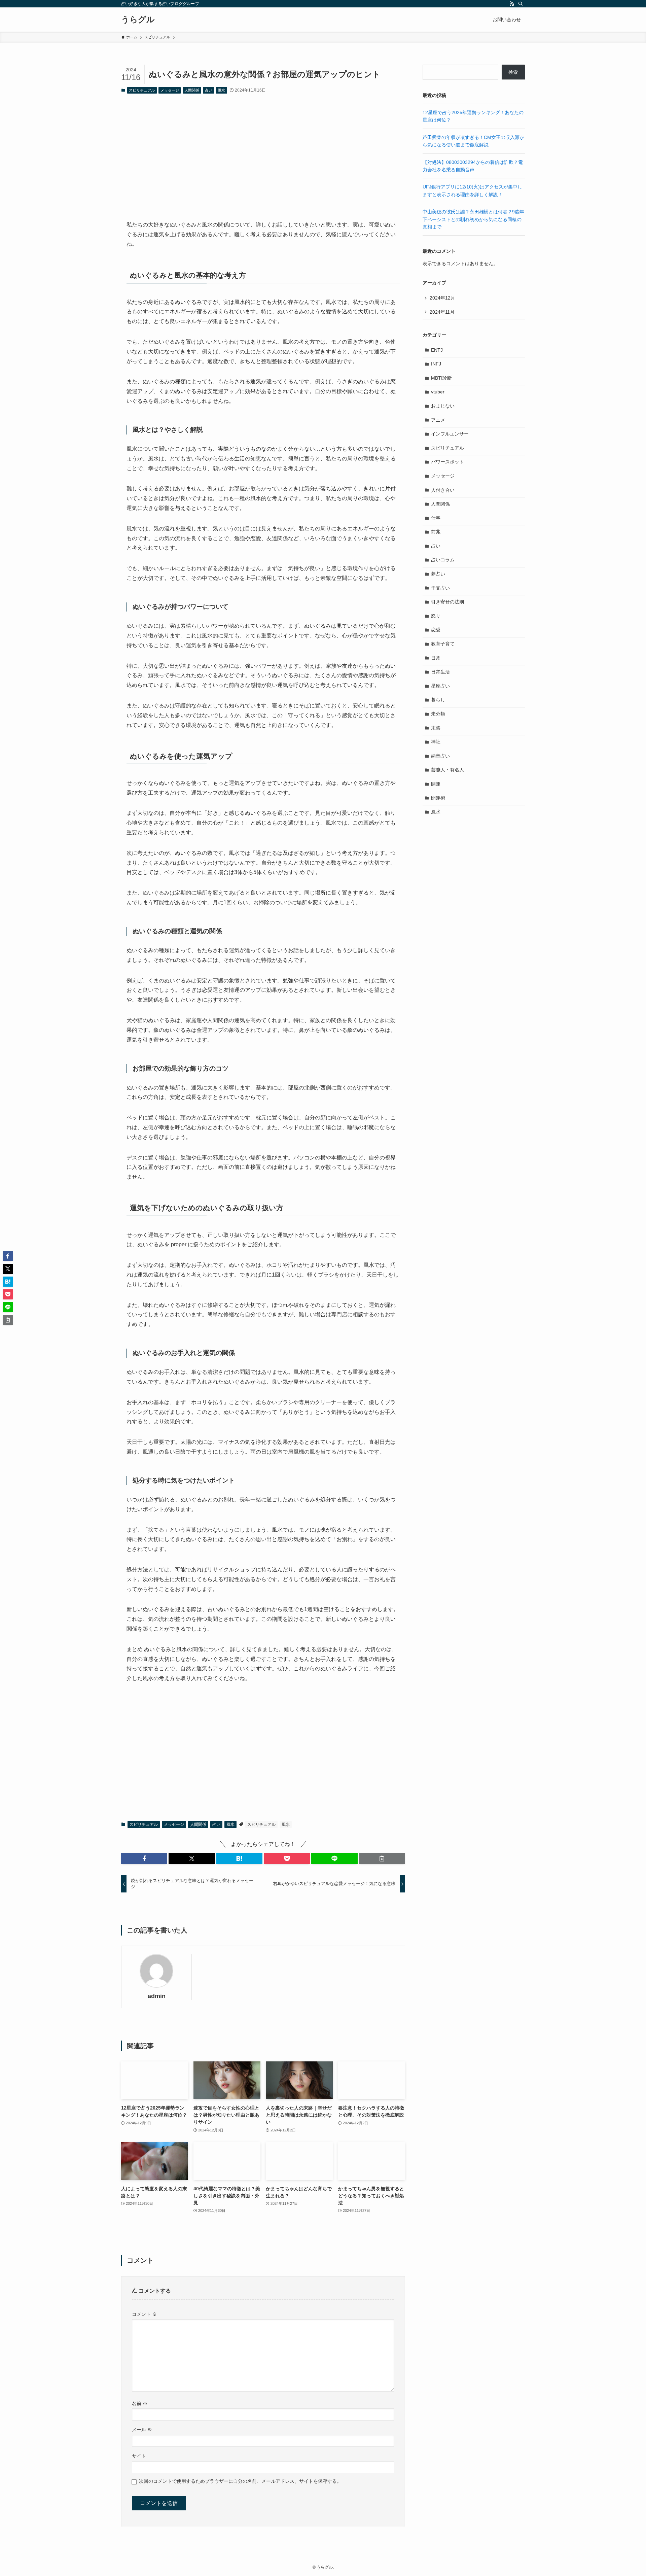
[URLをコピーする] (382, 1858)
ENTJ (437, 350)
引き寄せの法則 (447, 602)
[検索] (521, 4)
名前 (140, 2403)
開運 (436, 784)
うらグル (138, 20)
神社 (436, 742)
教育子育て (443, 644)
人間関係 (192, 90)
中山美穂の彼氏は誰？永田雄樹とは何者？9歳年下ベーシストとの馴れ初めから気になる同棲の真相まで (473, 219)
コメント (144, 2314)
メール (142, 2430)
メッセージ (170, 90)
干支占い (440, 588)
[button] (144, 1858)
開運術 (438, 798)
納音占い (440, 756)
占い (209, 90)
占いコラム (443, 560)
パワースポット (447, 462)
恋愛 (436, 630)
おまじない (443, 406)
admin (157, 1996)
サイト (139, 2456)
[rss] (512, 4)
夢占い (438, 574)
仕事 (436, 518)
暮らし (438, 700)
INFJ (436, 364)
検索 (513, 72)
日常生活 (440, 672)
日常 (436, 658)
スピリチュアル (142, 90)
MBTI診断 (441, 378)
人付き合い (443, 490)
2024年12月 (442, 298)
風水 (221, 90)
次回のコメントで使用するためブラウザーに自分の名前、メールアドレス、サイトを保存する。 (240, 2481)
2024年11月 (442, 312)
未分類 (438, 714)
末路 (436, 728)
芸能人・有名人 (447, 770)
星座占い (440, 686)
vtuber (438, 392)
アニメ (438, 420)
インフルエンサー (450, 434)
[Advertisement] (263, 151)
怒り (436, 616)
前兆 (436, 532)
